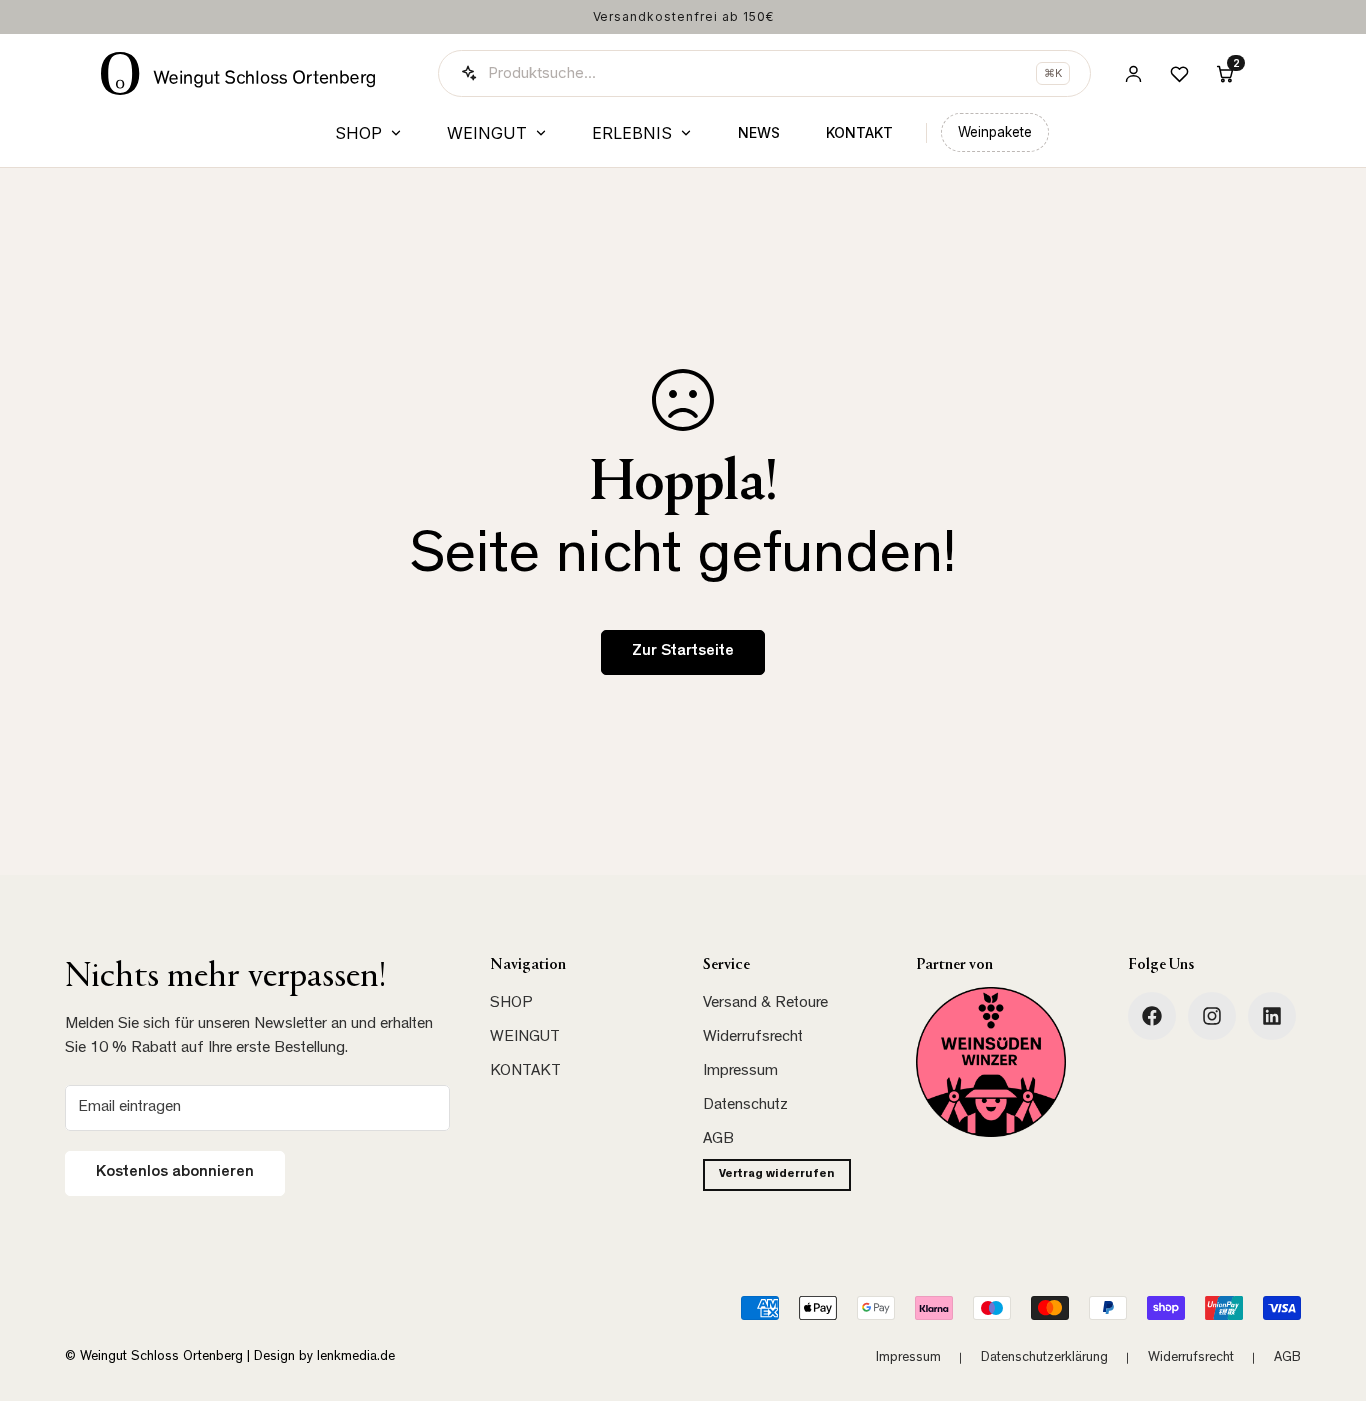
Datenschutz (745, 1106)
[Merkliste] (1179, 73)
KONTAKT (859, 132)
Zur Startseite (683, 652)
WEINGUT (487, 133)
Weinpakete (995, 132)
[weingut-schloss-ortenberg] (1272, 1016)
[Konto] (1133, 73)
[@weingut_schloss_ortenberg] (1212, 1016)
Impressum (740, 1072)
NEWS (759, 132)
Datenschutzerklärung (1044, 1358)
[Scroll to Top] (1327, 1292)
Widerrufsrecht (753, 1038)
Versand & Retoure (765, 1004)
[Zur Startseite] (238, 73)
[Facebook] (1152, 1016)
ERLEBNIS (632, 133)
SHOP (358, 133)
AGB (718, 1140)
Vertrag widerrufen (777, 1175)
